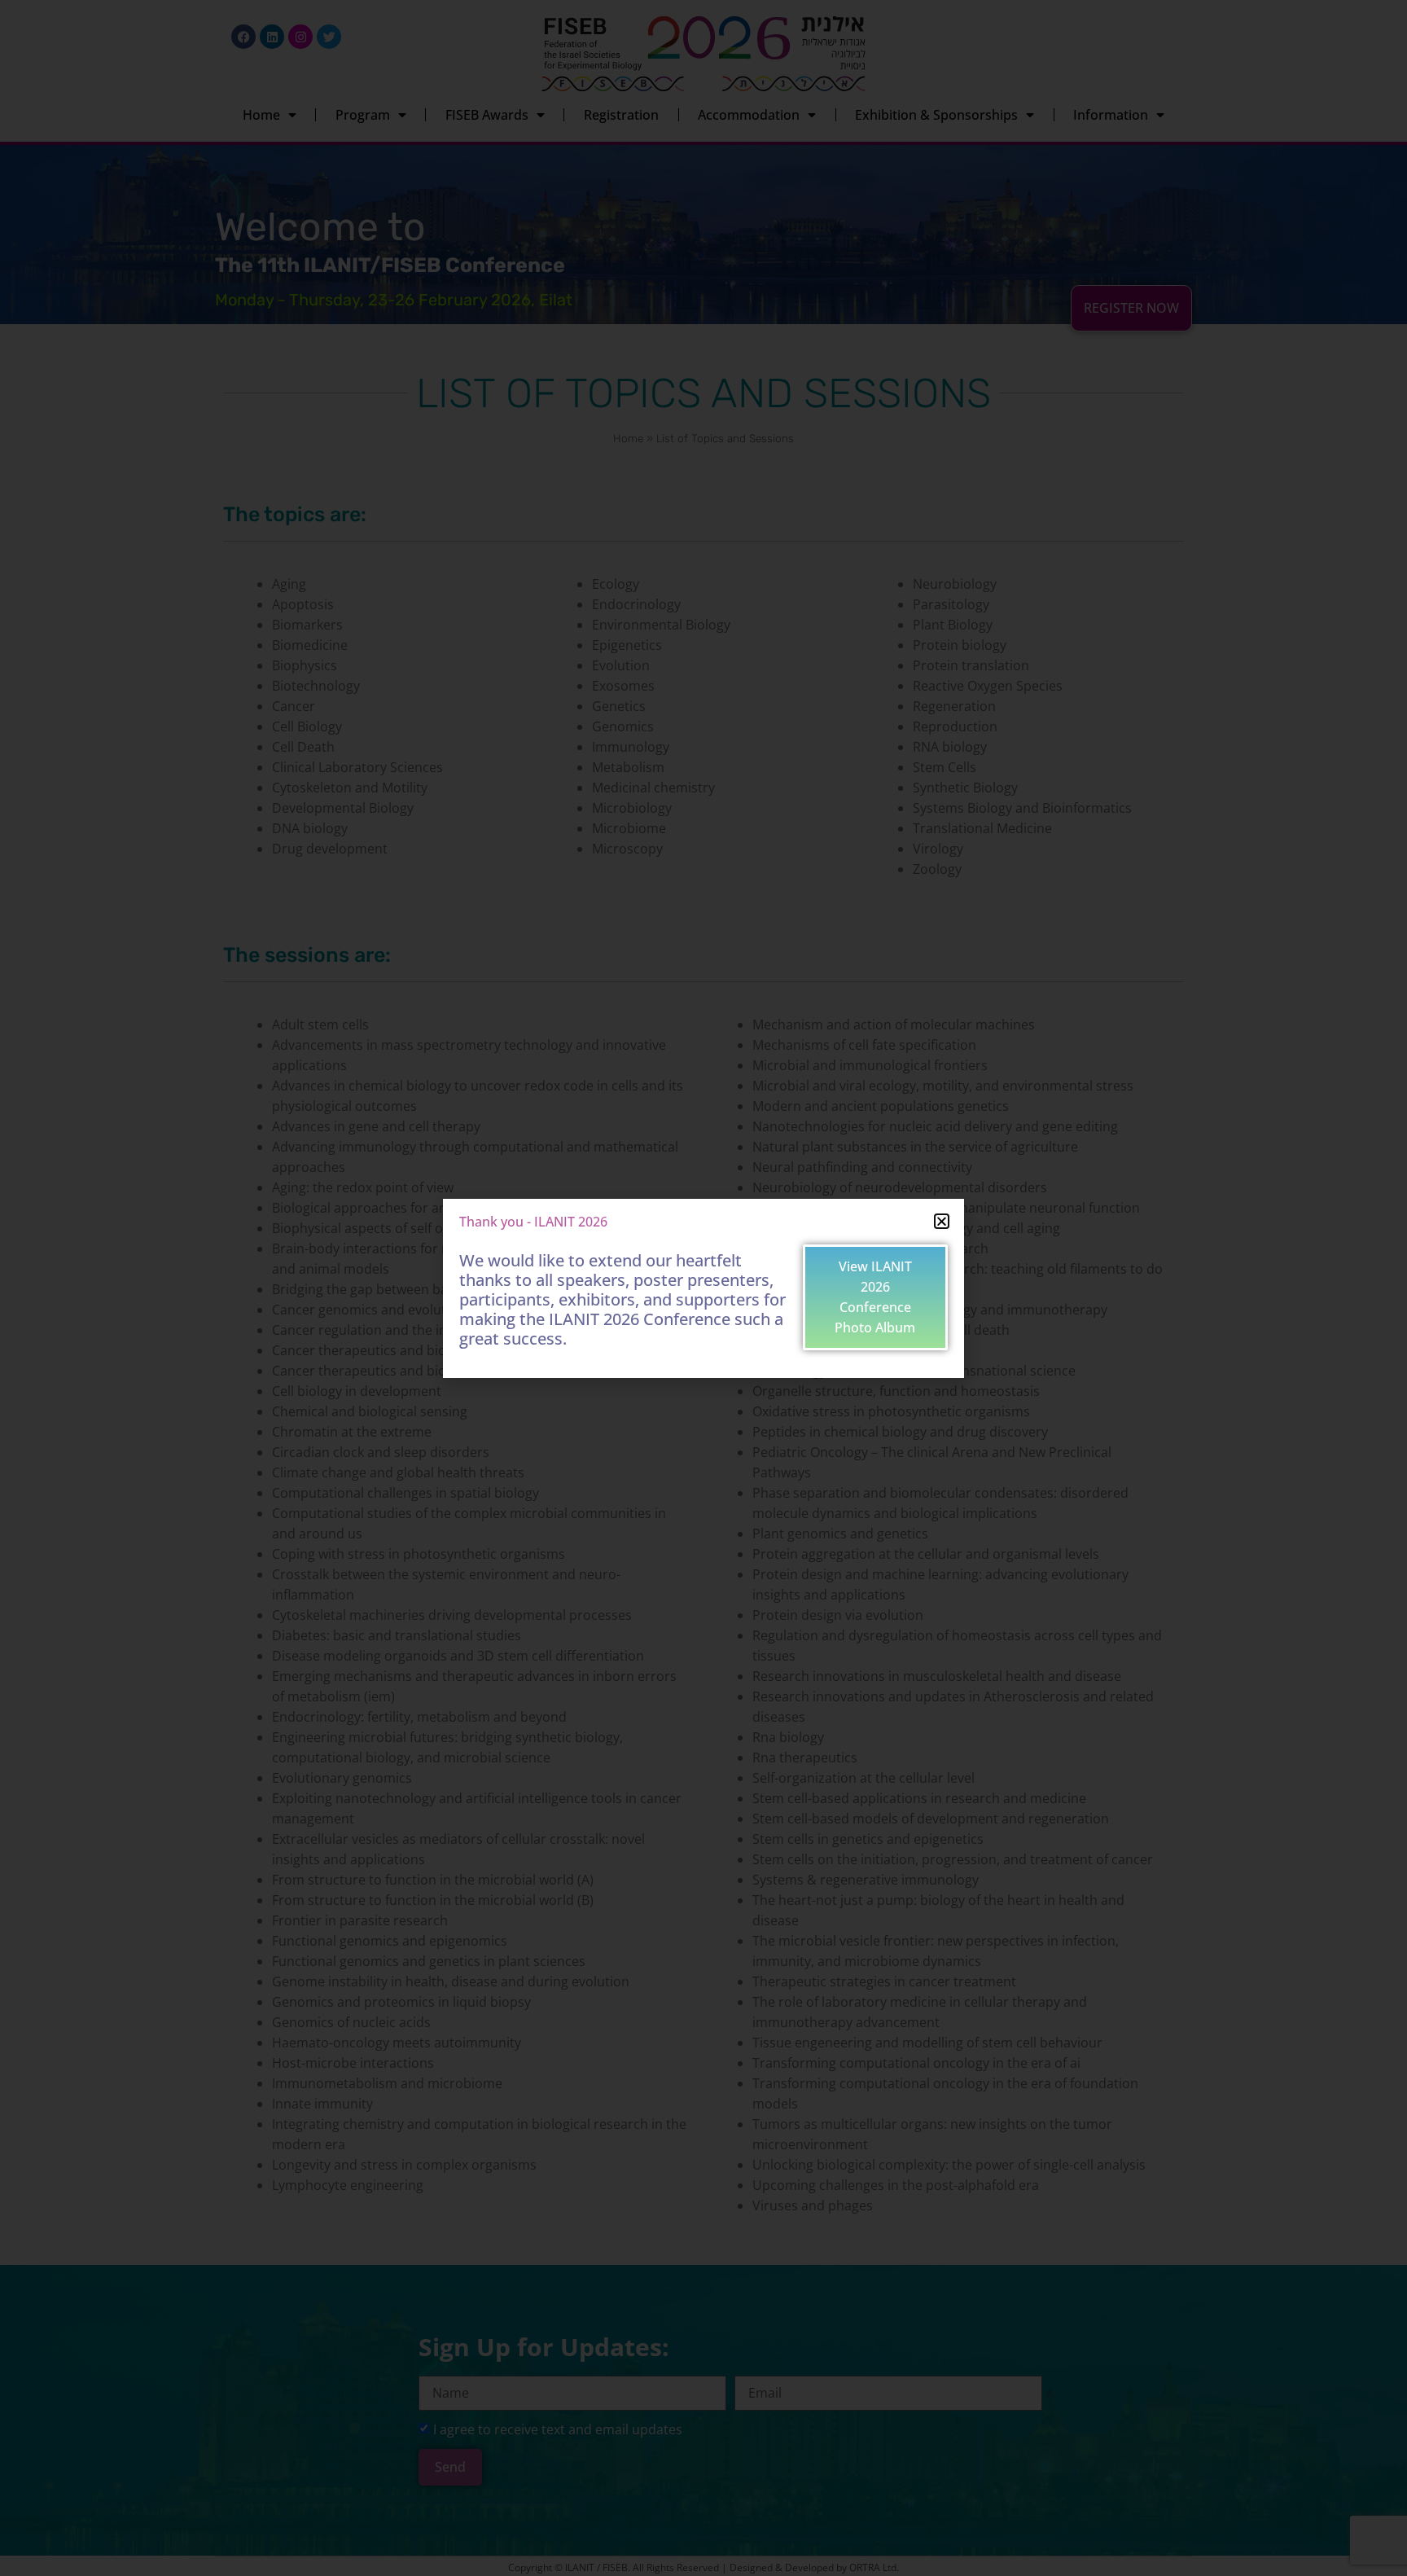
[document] (703, 1288)
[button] (942, 1221)
